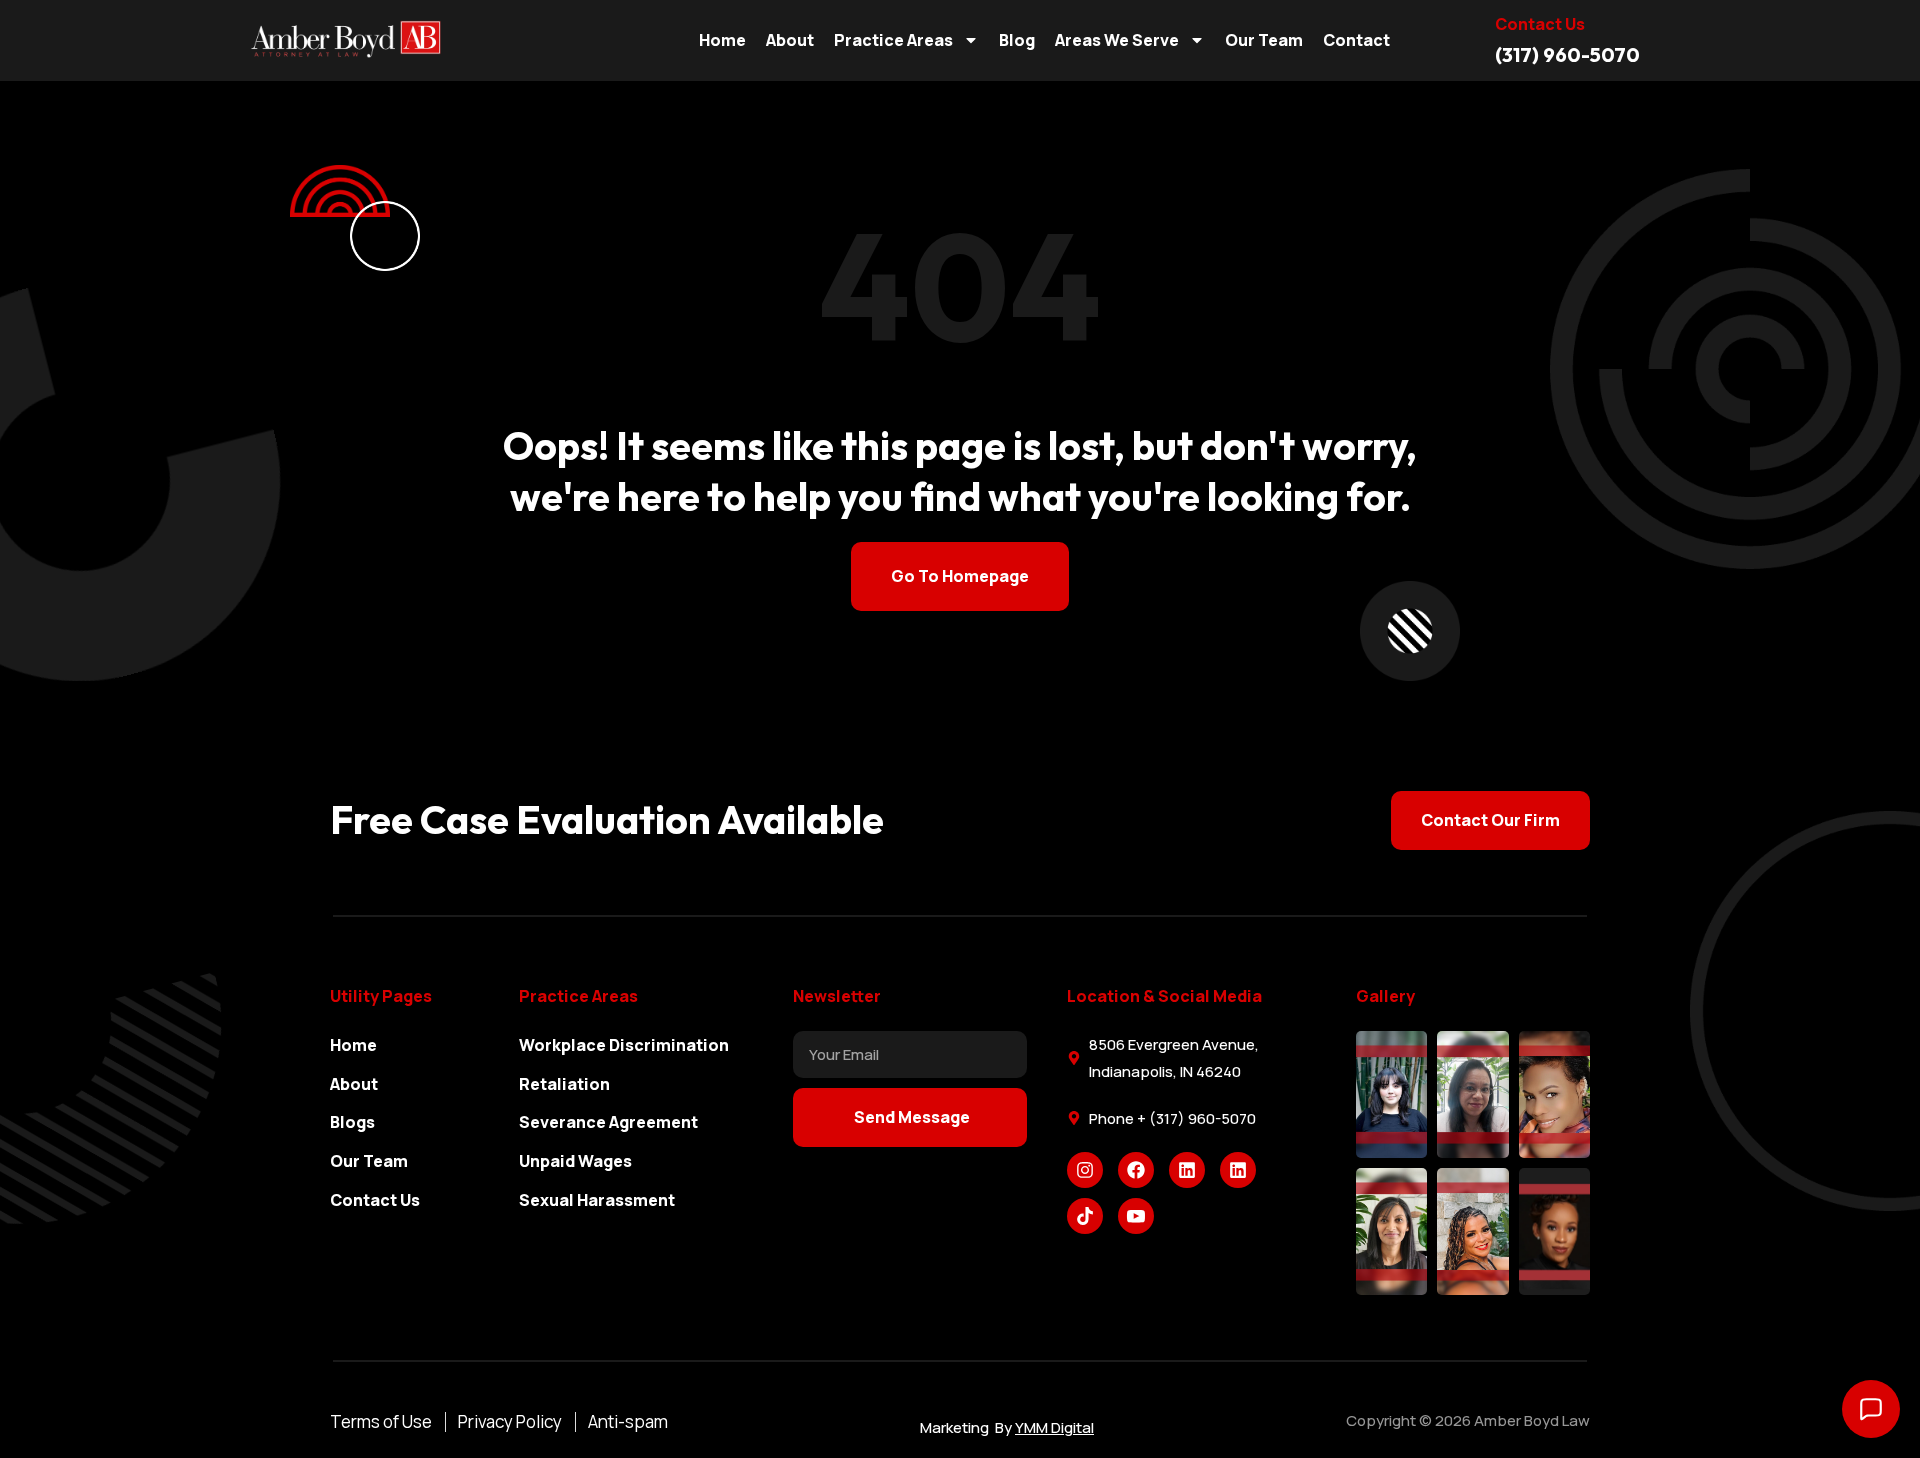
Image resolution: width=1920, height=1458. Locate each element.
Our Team (1264, 40)
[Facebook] (1136, 1170)
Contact (1356, 40)
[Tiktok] (1085, 1216)
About (790, 40)
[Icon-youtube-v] (1136, 1216)
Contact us (1540, 24)
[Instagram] (1085, 1170)
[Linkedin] (1187, 1170)
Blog (1017, 40)
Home (722, 40)
